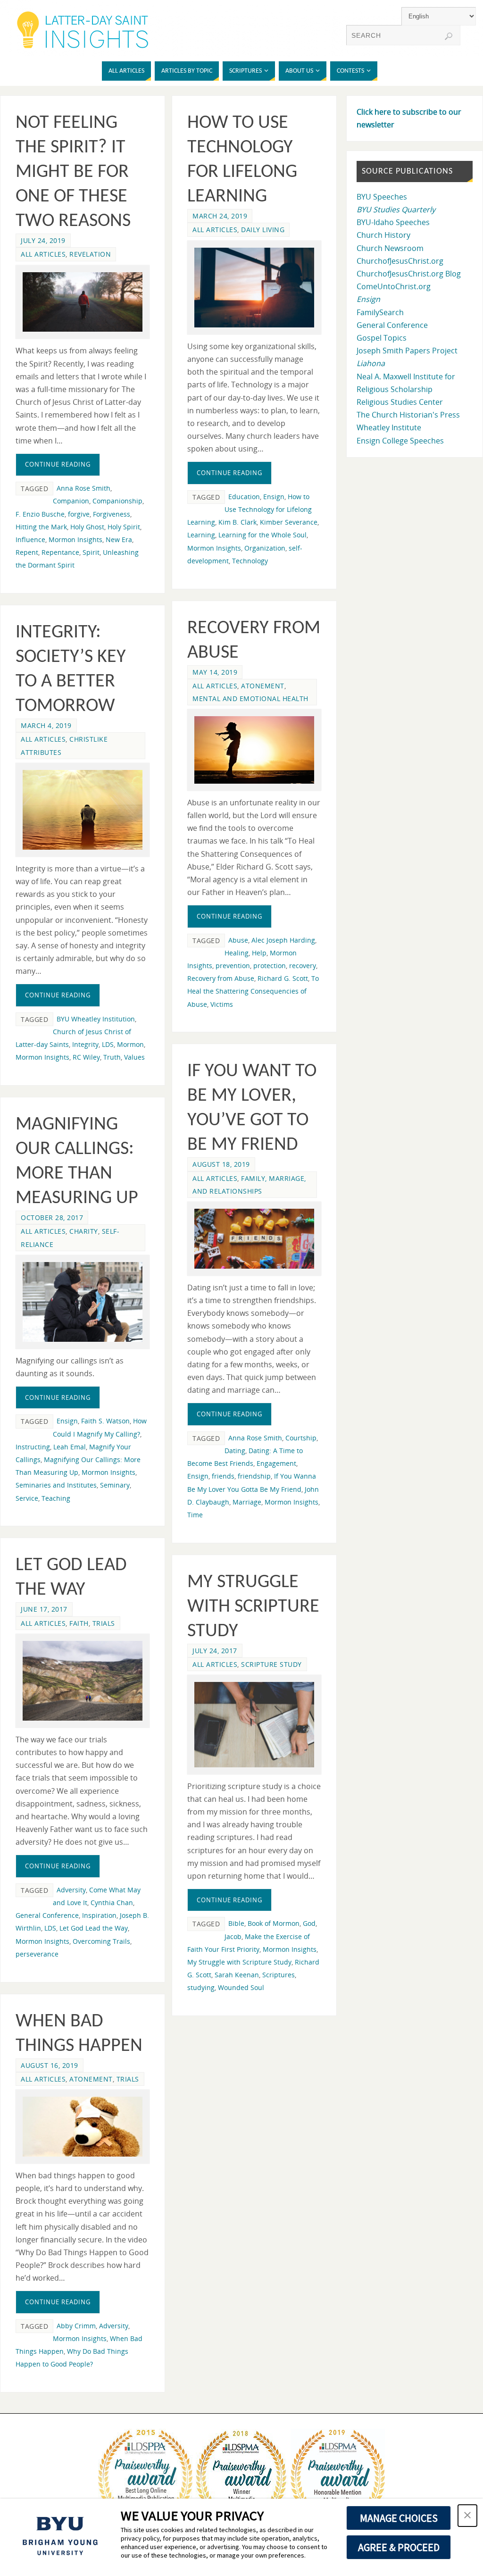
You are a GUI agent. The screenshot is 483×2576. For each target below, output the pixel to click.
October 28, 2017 (52, 1217)
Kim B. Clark (237, 522)
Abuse (238, 940)
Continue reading (58, 464)
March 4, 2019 (46, 725)
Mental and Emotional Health (250, 698)
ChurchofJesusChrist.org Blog (409, 274)
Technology (250, 561)
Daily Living (263, 230)
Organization (265, 548)
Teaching (56, 1498)
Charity (84, 1231)
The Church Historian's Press (408, 415)
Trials (104, 1623)
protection (270, 966)
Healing (237, 953)
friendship (254, 1476)
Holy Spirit (124, 527)
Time (195, 1515)
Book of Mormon (274, 1923)
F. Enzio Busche (40, 514)
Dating (235, 1451)
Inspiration (99, 1915)
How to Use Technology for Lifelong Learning (250, 509)
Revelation (90, 254)
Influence (30, 539)
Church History (383, 235)
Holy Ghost (87, 527)
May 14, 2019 (215, 672)
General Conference (47, 1915)
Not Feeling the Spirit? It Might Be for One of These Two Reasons (73, 172)
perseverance (37, 1954)
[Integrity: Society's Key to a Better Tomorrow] (83, 810)
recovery (303, 966)
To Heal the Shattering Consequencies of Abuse (253, 991)
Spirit (91, 552)
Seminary (115, 1485)
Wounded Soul (241, 1987)
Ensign (274, 497)
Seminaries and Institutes (56, 1485)
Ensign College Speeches (400, 441)
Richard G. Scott (283, 978)
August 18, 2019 (221, 1164)
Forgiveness (112, 514)
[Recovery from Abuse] (254, 750)
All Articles (43, 254)
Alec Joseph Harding (283, 940)
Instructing (33, 1447)
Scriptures (279, 1975)
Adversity (71, 1890)
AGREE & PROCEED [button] (399, 2547)
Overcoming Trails (101, 1941)
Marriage (247, 1502)
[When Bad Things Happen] (83, 2127)
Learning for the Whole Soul (262, 535)
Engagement (276, 1463)
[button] (467, 2516)
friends (223, 1476)
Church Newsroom (390, 248)
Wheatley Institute (389, 427)
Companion (71, 501)
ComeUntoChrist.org (394, 286)
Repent (27, 552)
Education (244, 497)
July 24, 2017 (215, 1651)
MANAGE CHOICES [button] (399, 2518)
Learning (201, 535)
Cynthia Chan (112, 1903)
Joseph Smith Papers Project (407, 351)
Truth (112, 1057)
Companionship (117, 501)
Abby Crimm (76, 2326)
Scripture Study (271, 1664)
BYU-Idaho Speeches (393, 222)
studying (201, 1987)
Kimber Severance (289, 522)
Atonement (263, 686)
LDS (108, 1044)
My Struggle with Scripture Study (253, 1607)
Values (134, 1057)
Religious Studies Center (400, 402)
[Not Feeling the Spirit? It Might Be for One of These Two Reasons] (83, 302)
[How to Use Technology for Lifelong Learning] (254, 288)
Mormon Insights (75, 539)
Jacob (233, 1936)
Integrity (85, 1044)
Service (27, 1498)
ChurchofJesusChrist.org (400, 261)
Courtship (301, 1438)
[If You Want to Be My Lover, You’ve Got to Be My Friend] (254, 1239)
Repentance (60, 552)
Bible (236, 1923)
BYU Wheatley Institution (96, 1019)
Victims (222, 1004)
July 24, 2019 (43, 240)
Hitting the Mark (41, 527)
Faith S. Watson (105, 1421)
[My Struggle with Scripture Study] (254, 1724)
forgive (79, 514)
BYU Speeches (382, 197)
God (309, 1923)
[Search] (449, 36)
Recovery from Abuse (221, 978)
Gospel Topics (382, 338)
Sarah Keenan (237, 1975)
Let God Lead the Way (94, 1928)
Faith (79, 1623)
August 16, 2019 (50, 2065)
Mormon (130, 1044)
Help (259, 953)
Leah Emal (70, 1447)
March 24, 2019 (220, 216)
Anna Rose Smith (83, 488)
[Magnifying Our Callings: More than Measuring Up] (83, 1302)
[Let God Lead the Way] (83, 1681)
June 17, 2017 (44, 1609)
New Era (119, 539)
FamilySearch (380, 312)
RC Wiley (86, 1057)
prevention (233, 966)
